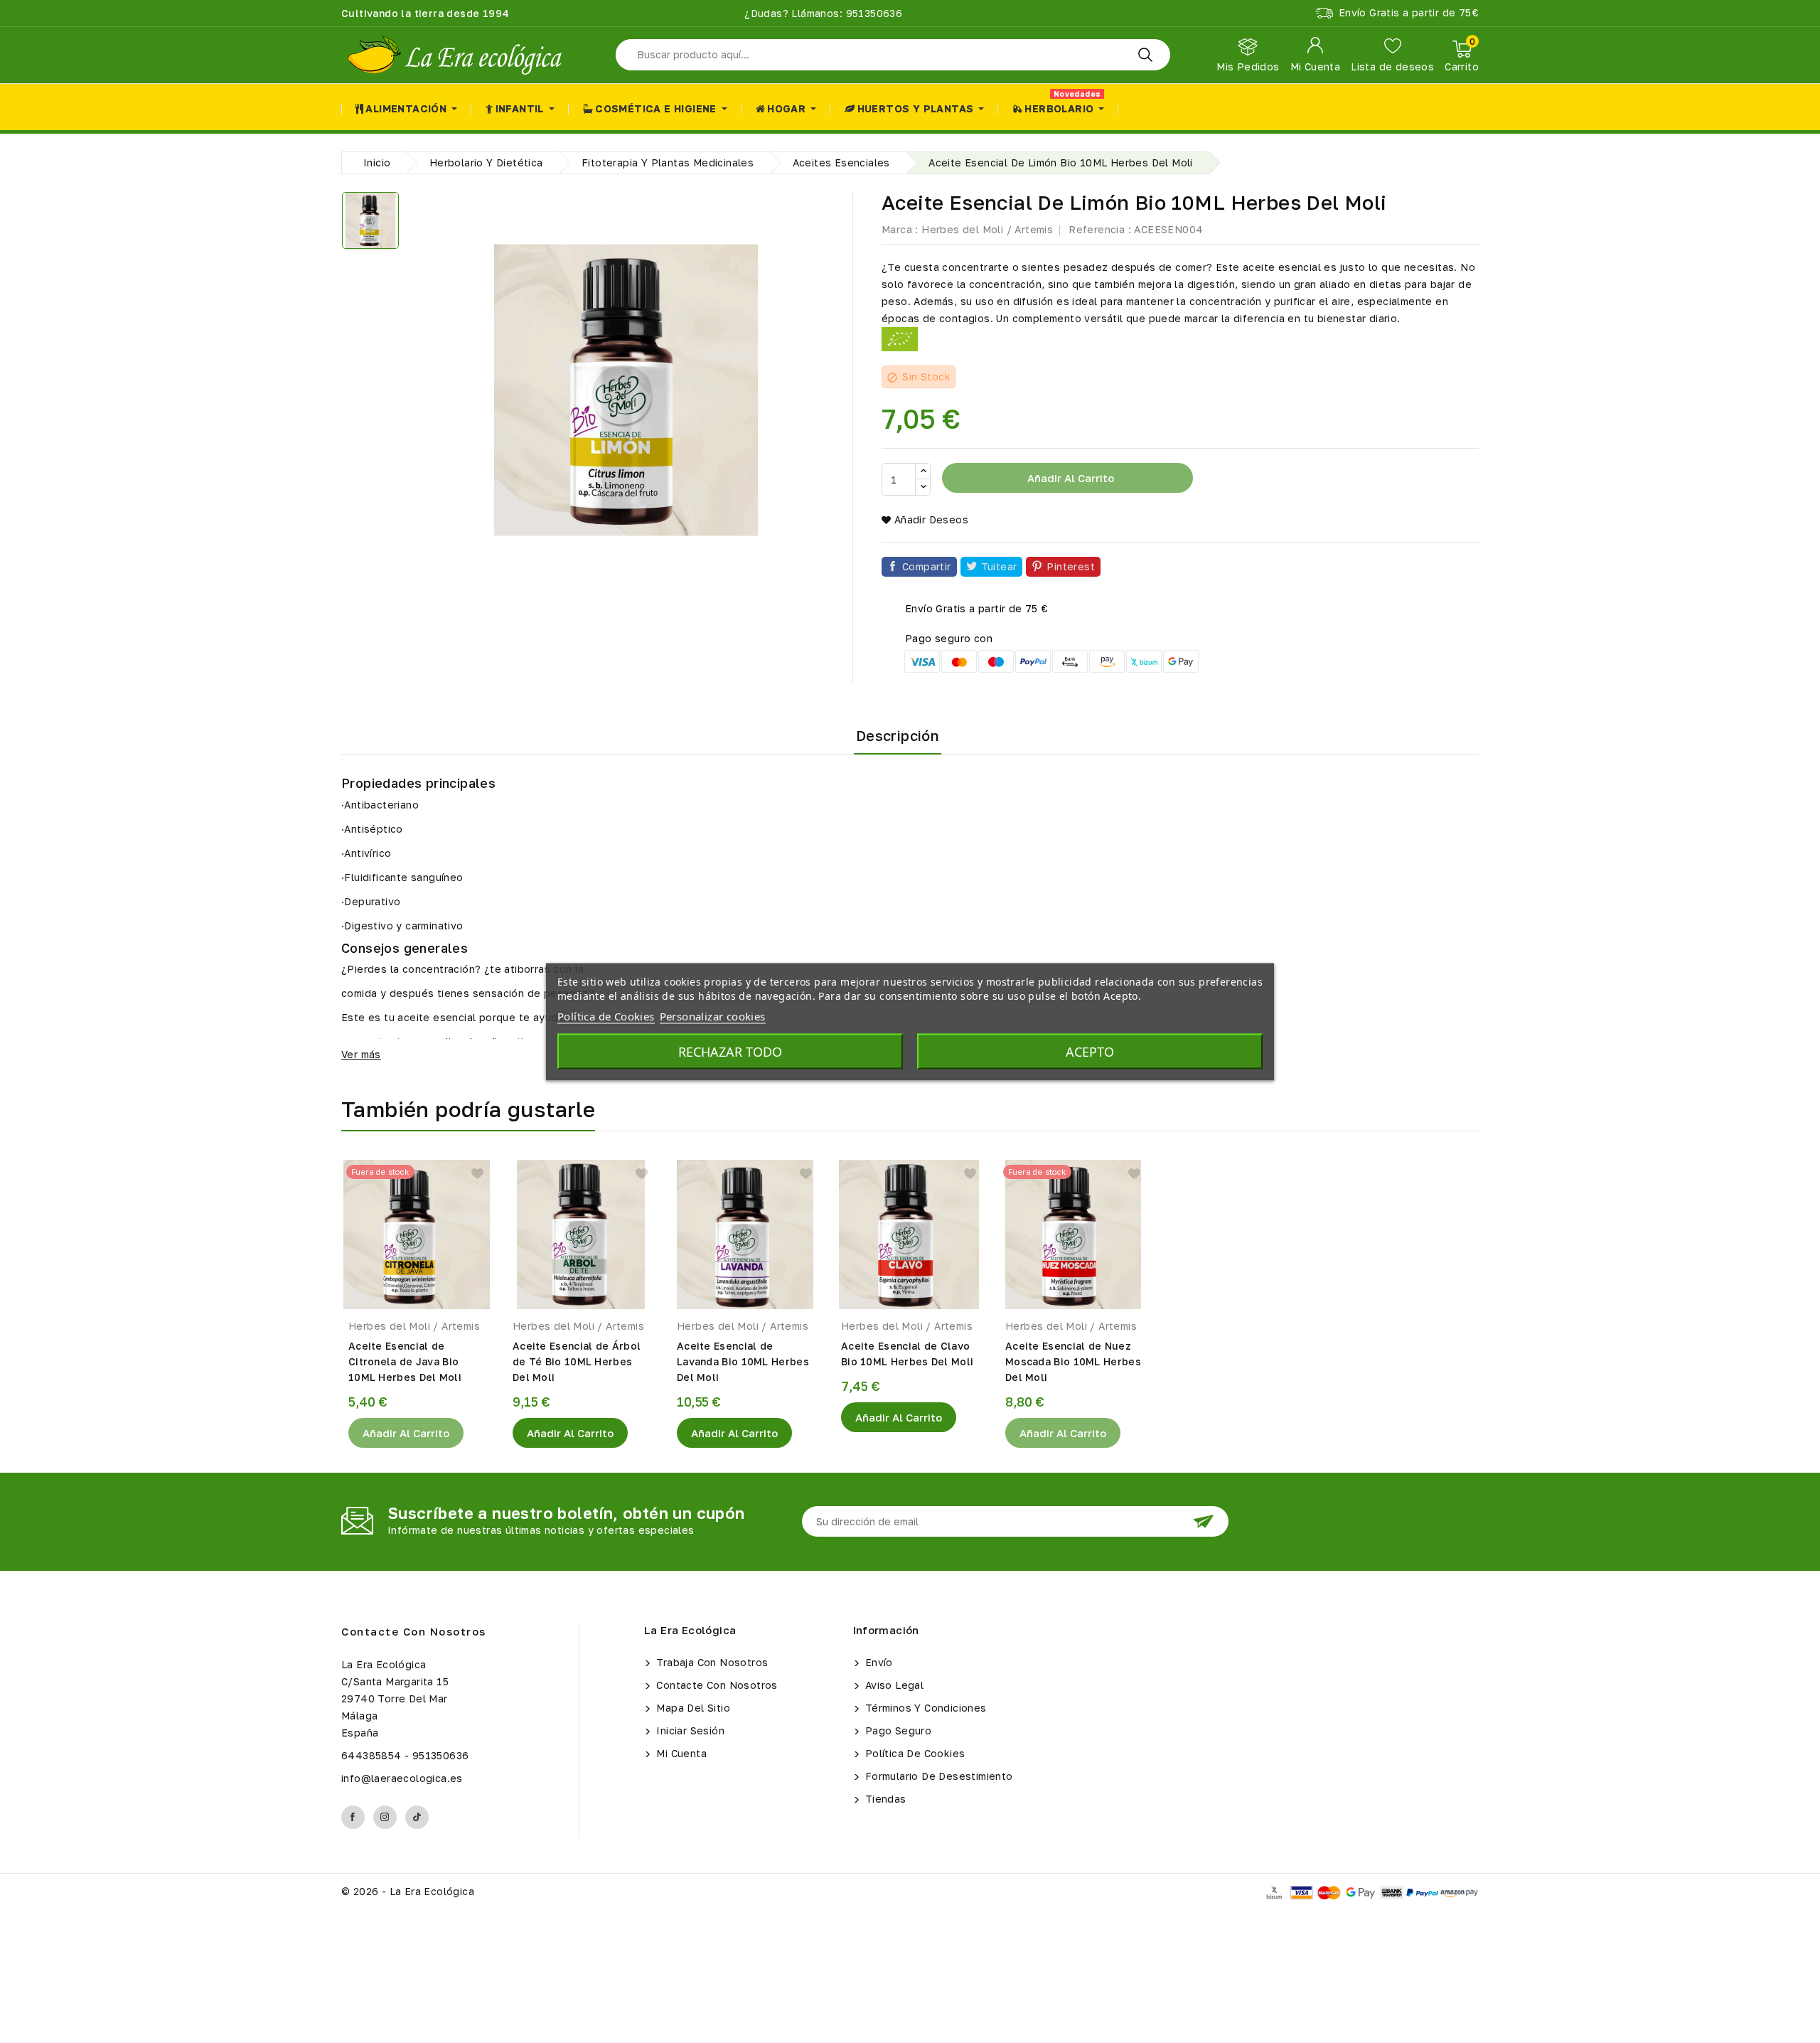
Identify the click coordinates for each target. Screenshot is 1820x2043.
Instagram (385, 1817)
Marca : (900, 229)
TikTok (417, 1817)
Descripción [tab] (898, 735)
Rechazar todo (730, 1051)
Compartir (927, 566)
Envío (878, 1662)
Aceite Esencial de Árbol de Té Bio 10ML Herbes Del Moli (577, 1361)
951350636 (872, 13)
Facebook (353, 1817)
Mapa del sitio (692, 1708)
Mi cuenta (680, 1753)
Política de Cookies (914, 1753)
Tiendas (884, 1799)
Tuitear (999, 566)
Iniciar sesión (689, 1730)
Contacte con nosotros (414, 1631)
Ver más (361, 1054)
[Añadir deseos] (477, 1174)
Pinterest (1071, 566)
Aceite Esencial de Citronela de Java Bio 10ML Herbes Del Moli (405, 1361)
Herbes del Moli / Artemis (987, 229)
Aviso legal (893, 1685)
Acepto (1090, 1051)
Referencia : (1100, 229)
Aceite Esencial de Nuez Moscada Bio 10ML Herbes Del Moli (1073, 1361)
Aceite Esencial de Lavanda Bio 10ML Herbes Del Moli (743, 1361)
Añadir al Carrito (406, 1433)
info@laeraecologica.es (402, 1778)
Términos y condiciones (925, 1708)
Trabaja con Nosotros (711, 1662)
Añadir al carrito (1069, 478)
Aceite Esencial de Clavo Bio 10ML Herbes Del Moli (907, 1354)
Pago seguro (897, 1730)
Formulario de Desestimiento (938, 1776)
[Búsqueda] (1145, 55)
